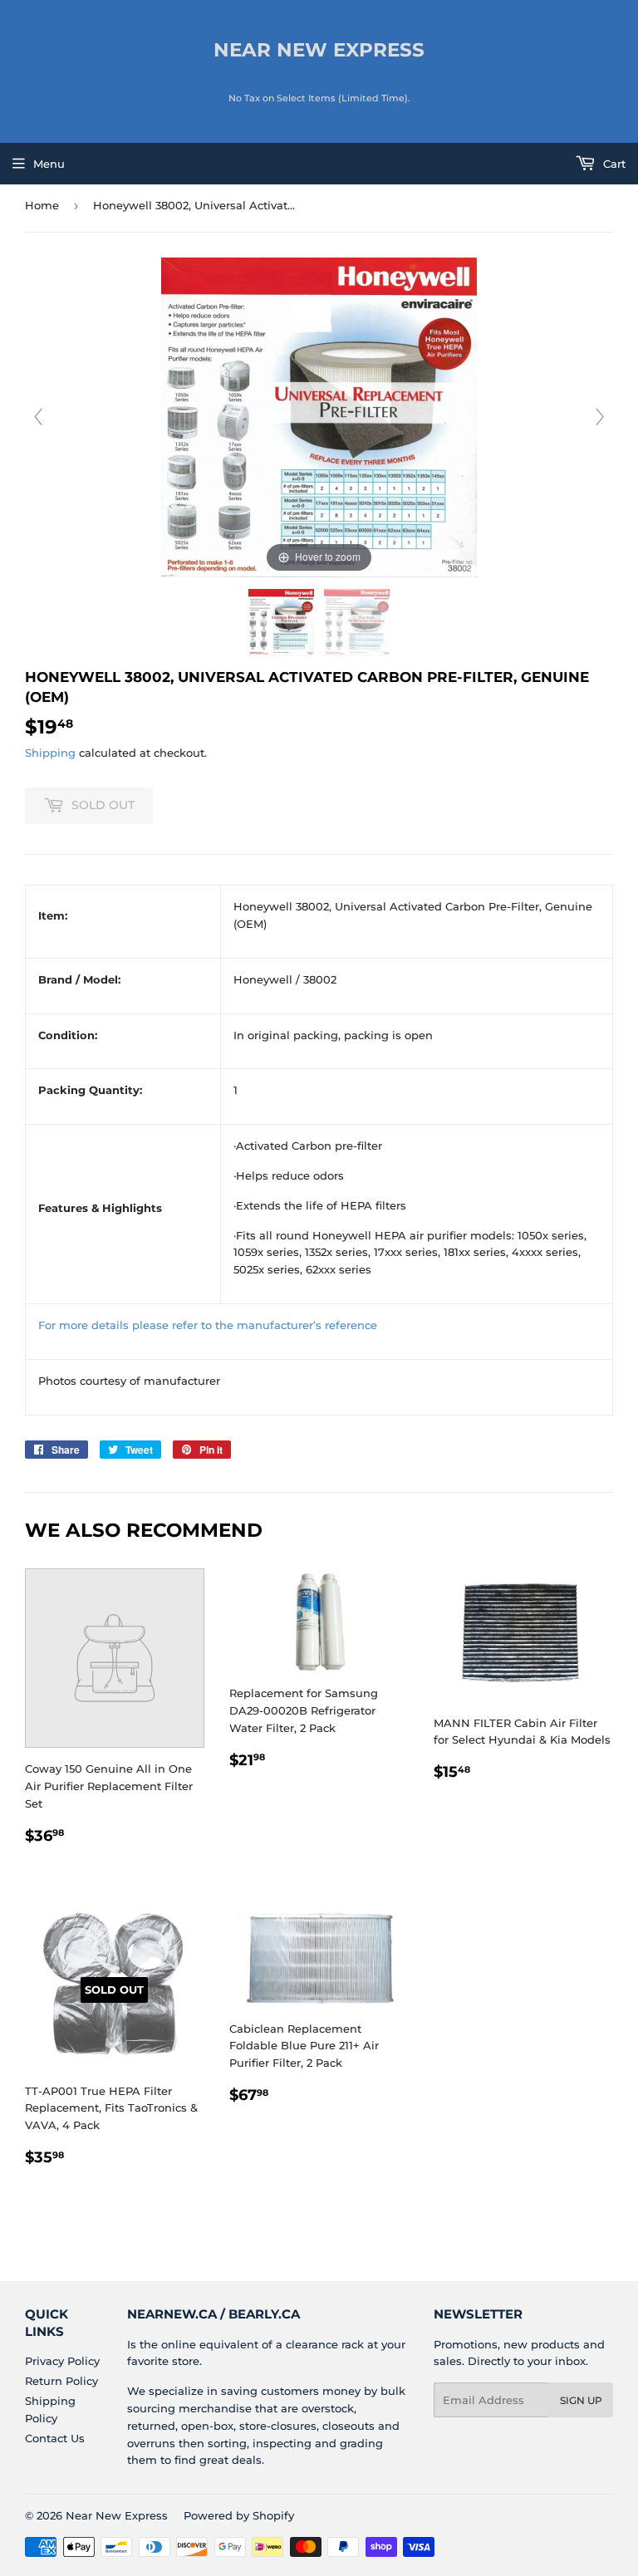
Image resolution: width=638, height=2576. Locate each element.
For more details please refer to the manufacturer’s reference (208, 1325)
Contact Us (55, 2438)
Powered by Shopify (239, 2515)
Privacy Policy (62, 2361)
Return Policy (61, 2381)
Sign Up (581, 2400)
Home (42, 205)
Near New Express (319, 50)
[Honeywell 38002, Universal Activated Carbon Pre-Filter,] (281, 622)
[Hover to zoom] (319, 416)
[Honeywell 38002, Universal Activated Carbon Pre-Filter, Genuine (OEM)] (357, 622)
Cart (613, 164)
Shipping (50, 753)
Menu (49, 164)
